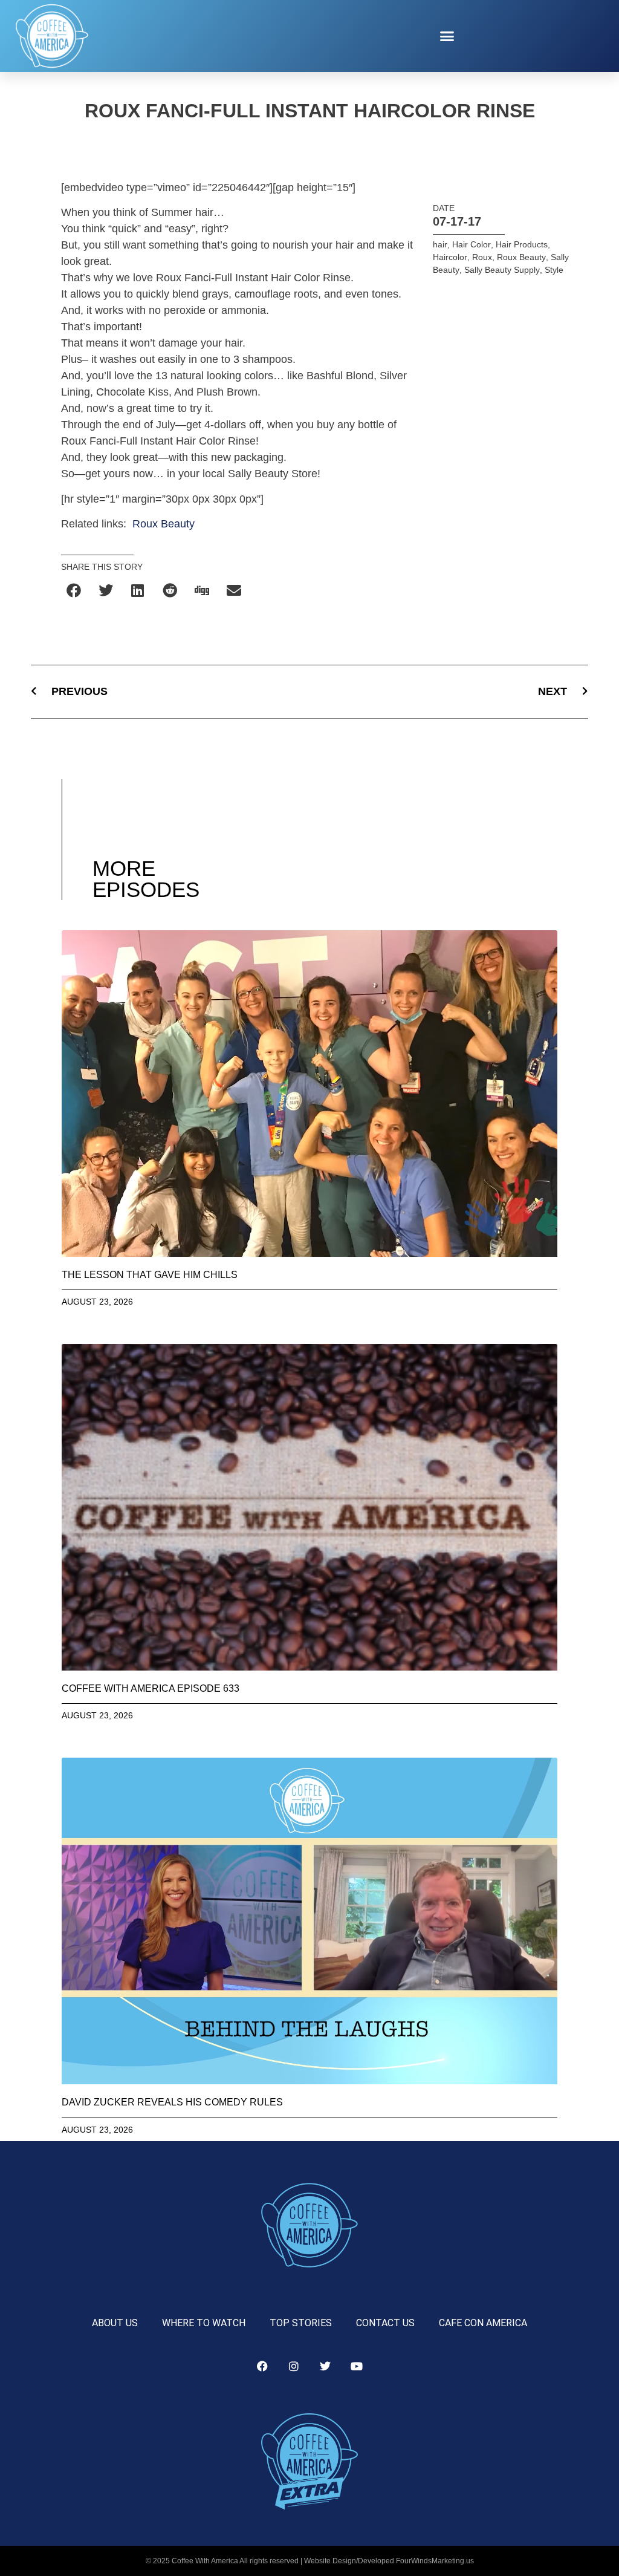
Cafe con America (483, 2323)
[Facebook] (262, 2366)
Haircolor (450, 257)
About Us (115, 2323)
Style (554, 270)
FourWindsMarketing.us (435, 2561)
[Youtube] (357, 2366)
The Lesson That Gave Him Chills (150, 1275)
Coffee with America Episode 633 (151, 1688)
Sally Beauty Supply (502, 270)
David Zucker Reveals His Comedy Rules (172, 2102)
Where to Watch (204, 2323)
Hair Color (472, 244)
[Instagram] (294, 2366)
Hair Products (522, 244)
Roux (482, 257)
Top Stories (301, 2323)
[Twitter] (325, 2366)
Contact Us (385, 2323)
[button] (447, 36)
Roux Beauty (164, 524)
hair (440, 244)
